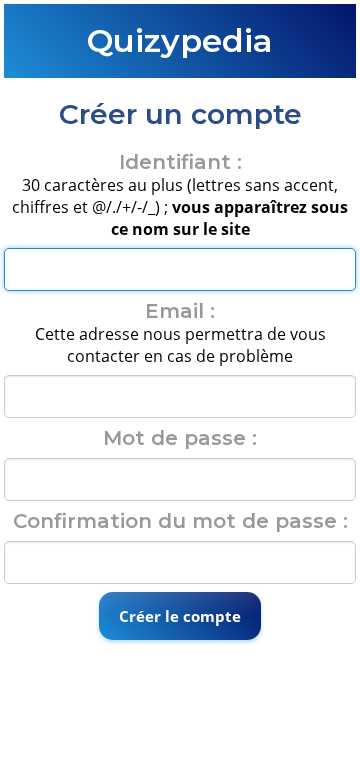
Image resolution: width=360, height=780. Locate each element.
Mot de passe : (180, 438)
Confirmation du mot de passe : (180, 521)
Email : (180, 311)
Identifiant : (180, 162)
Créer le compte (180, 616)
